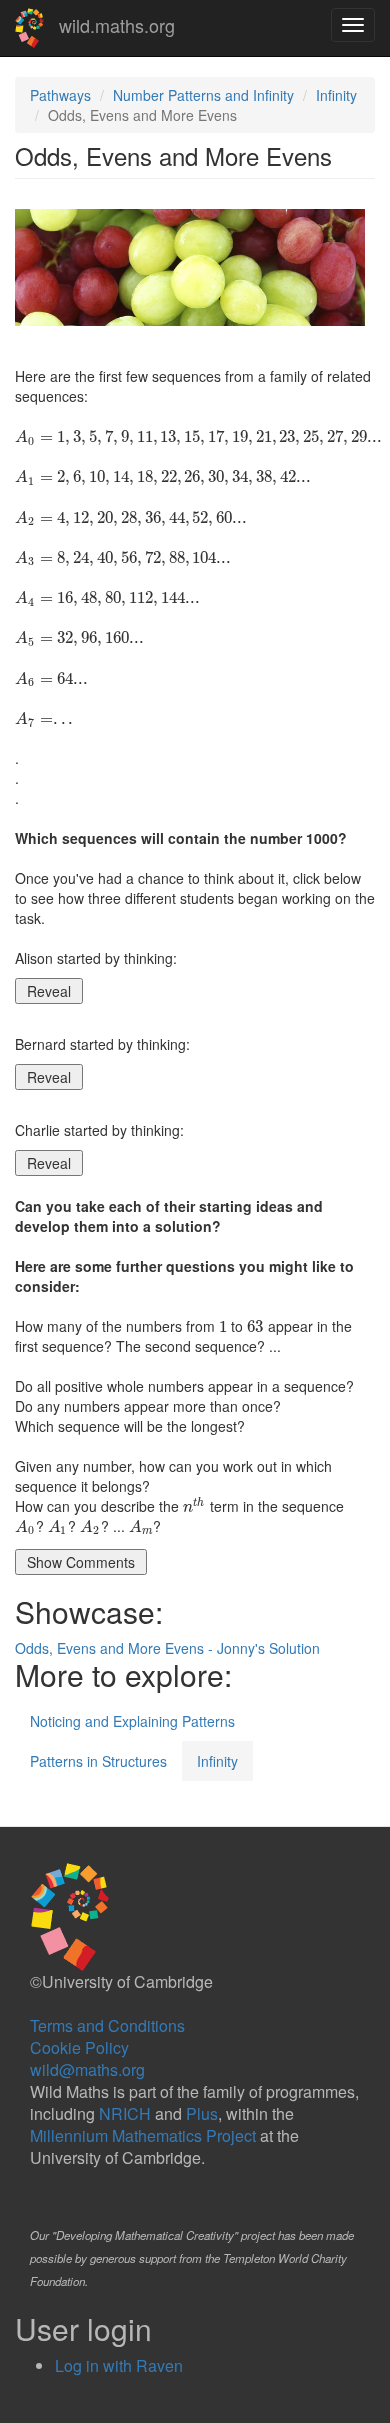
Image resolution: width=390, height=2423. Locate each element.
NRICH (125, 2113)
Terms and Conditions (107, 2025)
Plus (202, 2113)
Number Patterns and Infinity (203, 95)
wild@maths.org (87, 2069)
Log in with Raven (119, 2365)
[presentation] (198, 436)
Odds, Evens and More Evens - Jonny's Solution (167, 1648)
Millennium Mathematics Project (143, 2135)
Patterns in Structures (98, 1761)
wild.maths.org (117, 25)
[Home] (29, 28)
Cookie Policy (79, 2047)
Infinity (336, 95)
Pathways (60, 95)
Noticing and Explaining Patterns (132, 1721)
